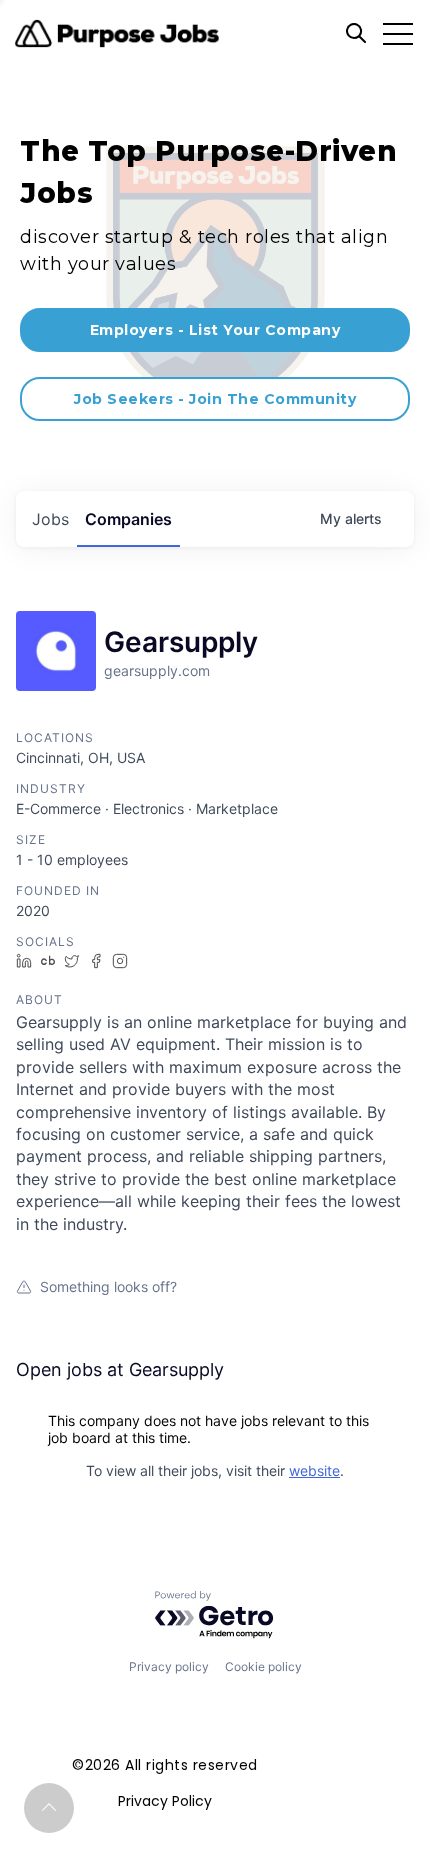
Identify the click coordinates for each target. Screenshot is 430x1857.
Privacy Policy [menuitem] (165, 1801)
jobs (50, 519)
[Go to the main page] (117, 33)
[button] (49, 1808)
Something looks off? (108, 1286)
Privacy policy (169, 1666)
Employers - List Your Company (215, 330)
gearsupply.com (157, 670)
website (314, 1470)
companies (128, 519)
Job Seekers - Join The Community (215, 399)
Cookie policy (263, 1666)
